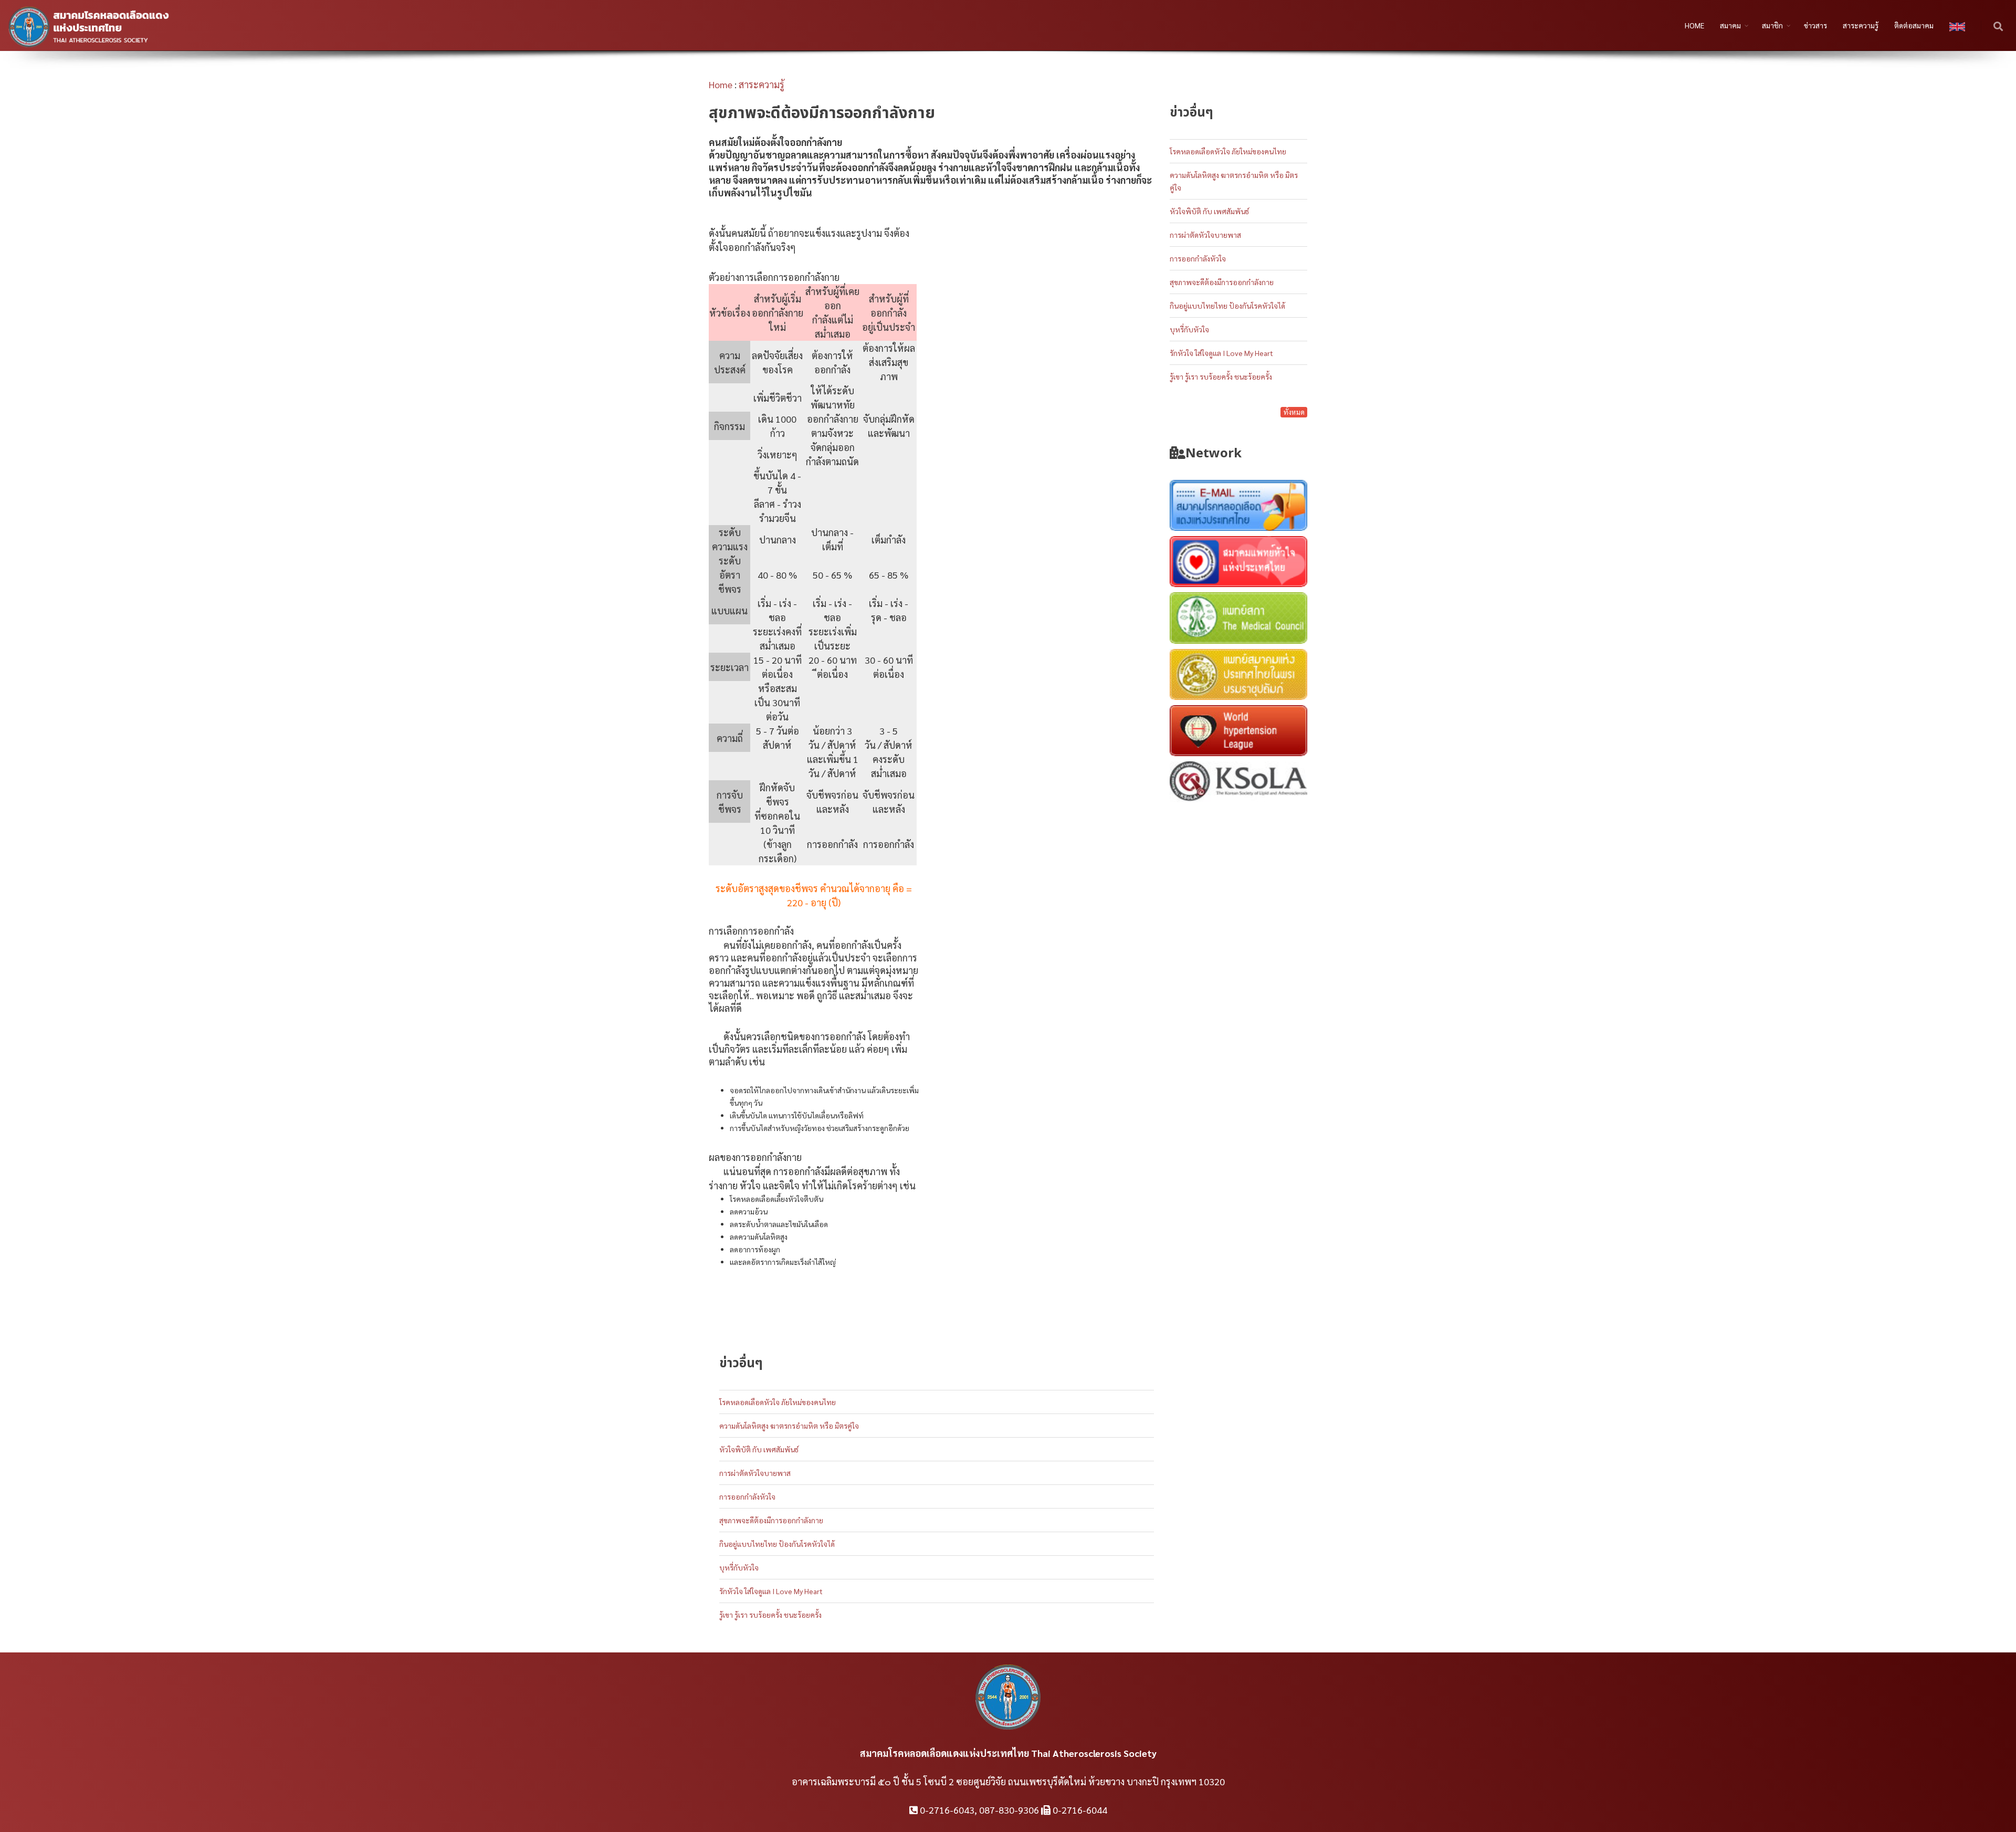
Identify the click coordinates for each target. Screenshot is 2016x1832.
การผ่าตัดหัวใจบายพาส (755, 1473)
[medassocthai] (1239, 676)
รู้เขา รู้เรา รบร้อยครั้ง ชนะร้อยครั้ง (770, 1615)
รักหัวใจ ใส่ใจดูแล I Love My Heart (771, 1591)
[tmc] (1239, 620)
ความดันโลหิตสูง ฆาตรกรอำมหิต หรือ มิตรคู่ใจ (789, 1426)
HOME (1694, 25)
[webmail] (1239, 507)
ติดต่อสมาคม (1914, 25)
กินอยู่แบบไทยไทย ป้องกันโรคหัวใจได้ (777, 1544)
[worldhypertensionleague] (1239, 732)
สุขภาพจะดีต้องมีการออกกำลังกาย (771, 1520)
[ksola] (1239, 788)
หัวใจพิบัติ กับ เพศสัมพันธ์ (759, 1449)
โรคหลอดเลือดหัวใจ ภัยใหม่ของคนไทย (778, 1402)
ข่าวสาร (1815, 25)
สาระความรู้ (1861, 25)
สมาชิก (1772, 25)
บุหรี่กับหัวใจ (739, 1567)
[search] (1999, 27)
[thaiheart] (1239, 563)
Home (721, 84)
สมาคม (1730, 25)
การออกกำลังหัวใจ (747, 1496)
